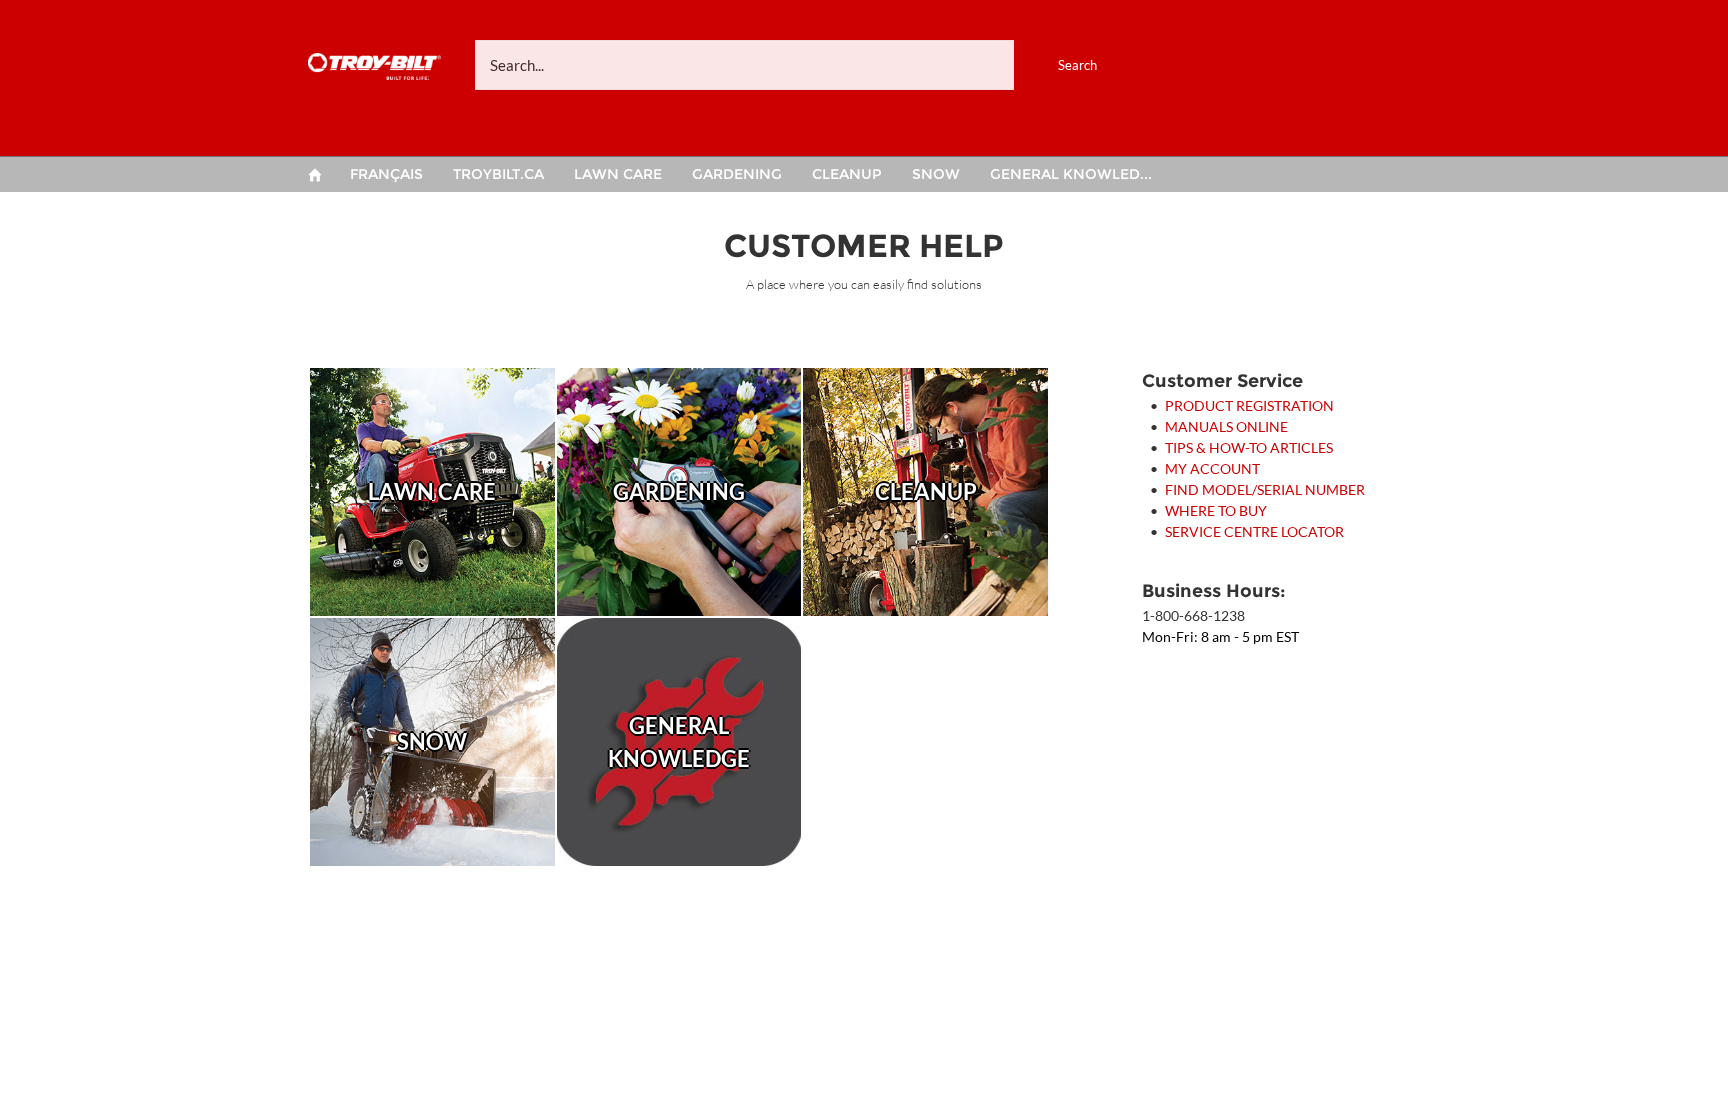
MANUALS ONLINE (1226, 426)
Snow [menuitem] (936, 174)
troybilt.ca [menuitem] (498, 174)
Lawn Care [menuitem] (618, 174)
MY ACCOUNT (1212, 468)
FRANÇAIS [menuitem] (386, 174)
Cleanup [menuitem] (847, 174)
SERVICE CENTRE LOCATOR (1254, 531)
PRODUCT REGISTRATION (1249, 405)
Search (1077, 65)
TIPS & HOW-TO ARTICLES (1249, 447)
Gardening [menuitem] (737, 174)
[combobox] (808, 65)
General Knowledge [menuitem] (1075, 174)
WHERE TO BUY (1216, 510)
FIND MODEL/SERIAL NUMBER (1265, 489)
